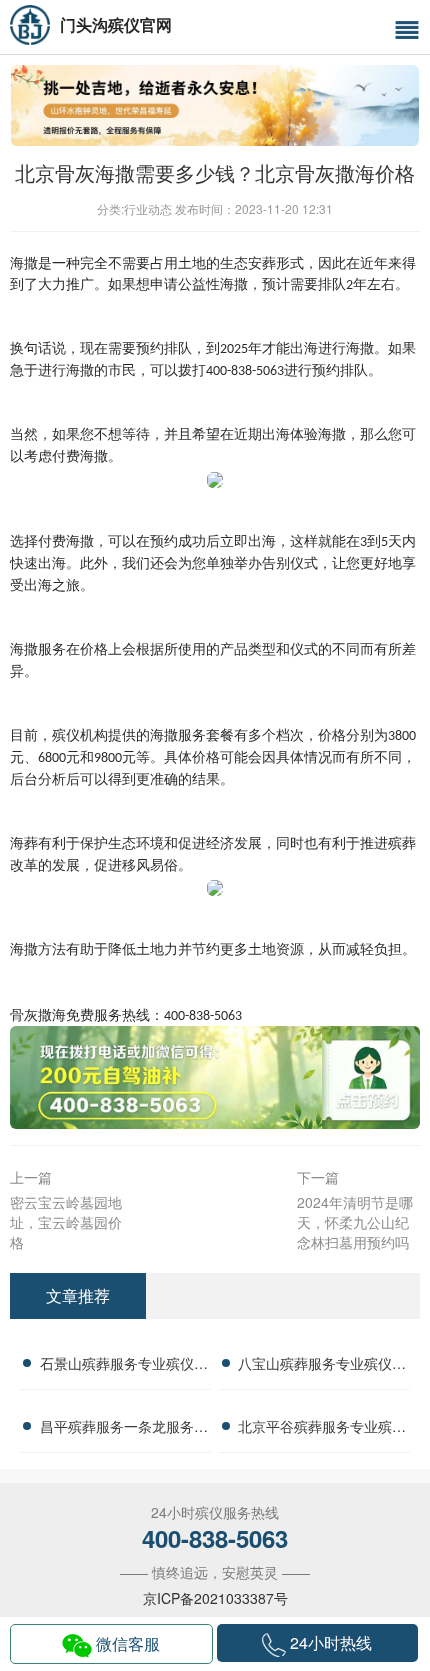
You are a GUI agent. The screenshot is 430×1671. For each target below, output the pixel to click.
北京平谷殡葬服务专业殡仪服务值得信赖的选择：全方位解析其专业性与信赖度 (322, 1429)
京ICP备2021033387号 (215, 1598)
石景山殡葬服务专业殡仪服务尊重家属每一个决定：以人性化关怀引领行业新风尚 (124, 1366)
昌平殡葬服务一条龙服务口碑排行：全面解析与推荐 (124, 1429)
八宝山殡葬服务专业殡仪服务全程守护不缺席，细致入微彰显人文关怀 (322, 1366)
